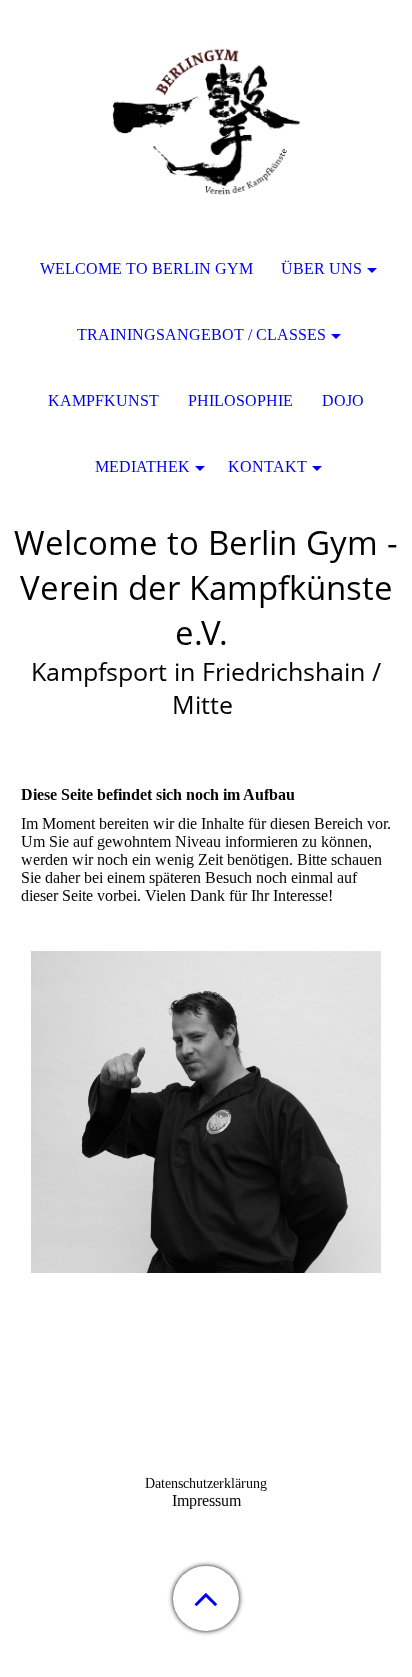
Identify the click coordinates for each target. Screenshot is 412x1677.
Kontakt (267, 466)
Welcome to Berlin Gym (146, 268)
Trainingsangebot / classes (201, 334)
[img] (206, 125)
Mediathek (142, 466)
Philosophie (240, 400)
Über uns (321, 268)
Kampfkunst (103, 400)
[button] (206, 1598)
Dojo (343, 400)
